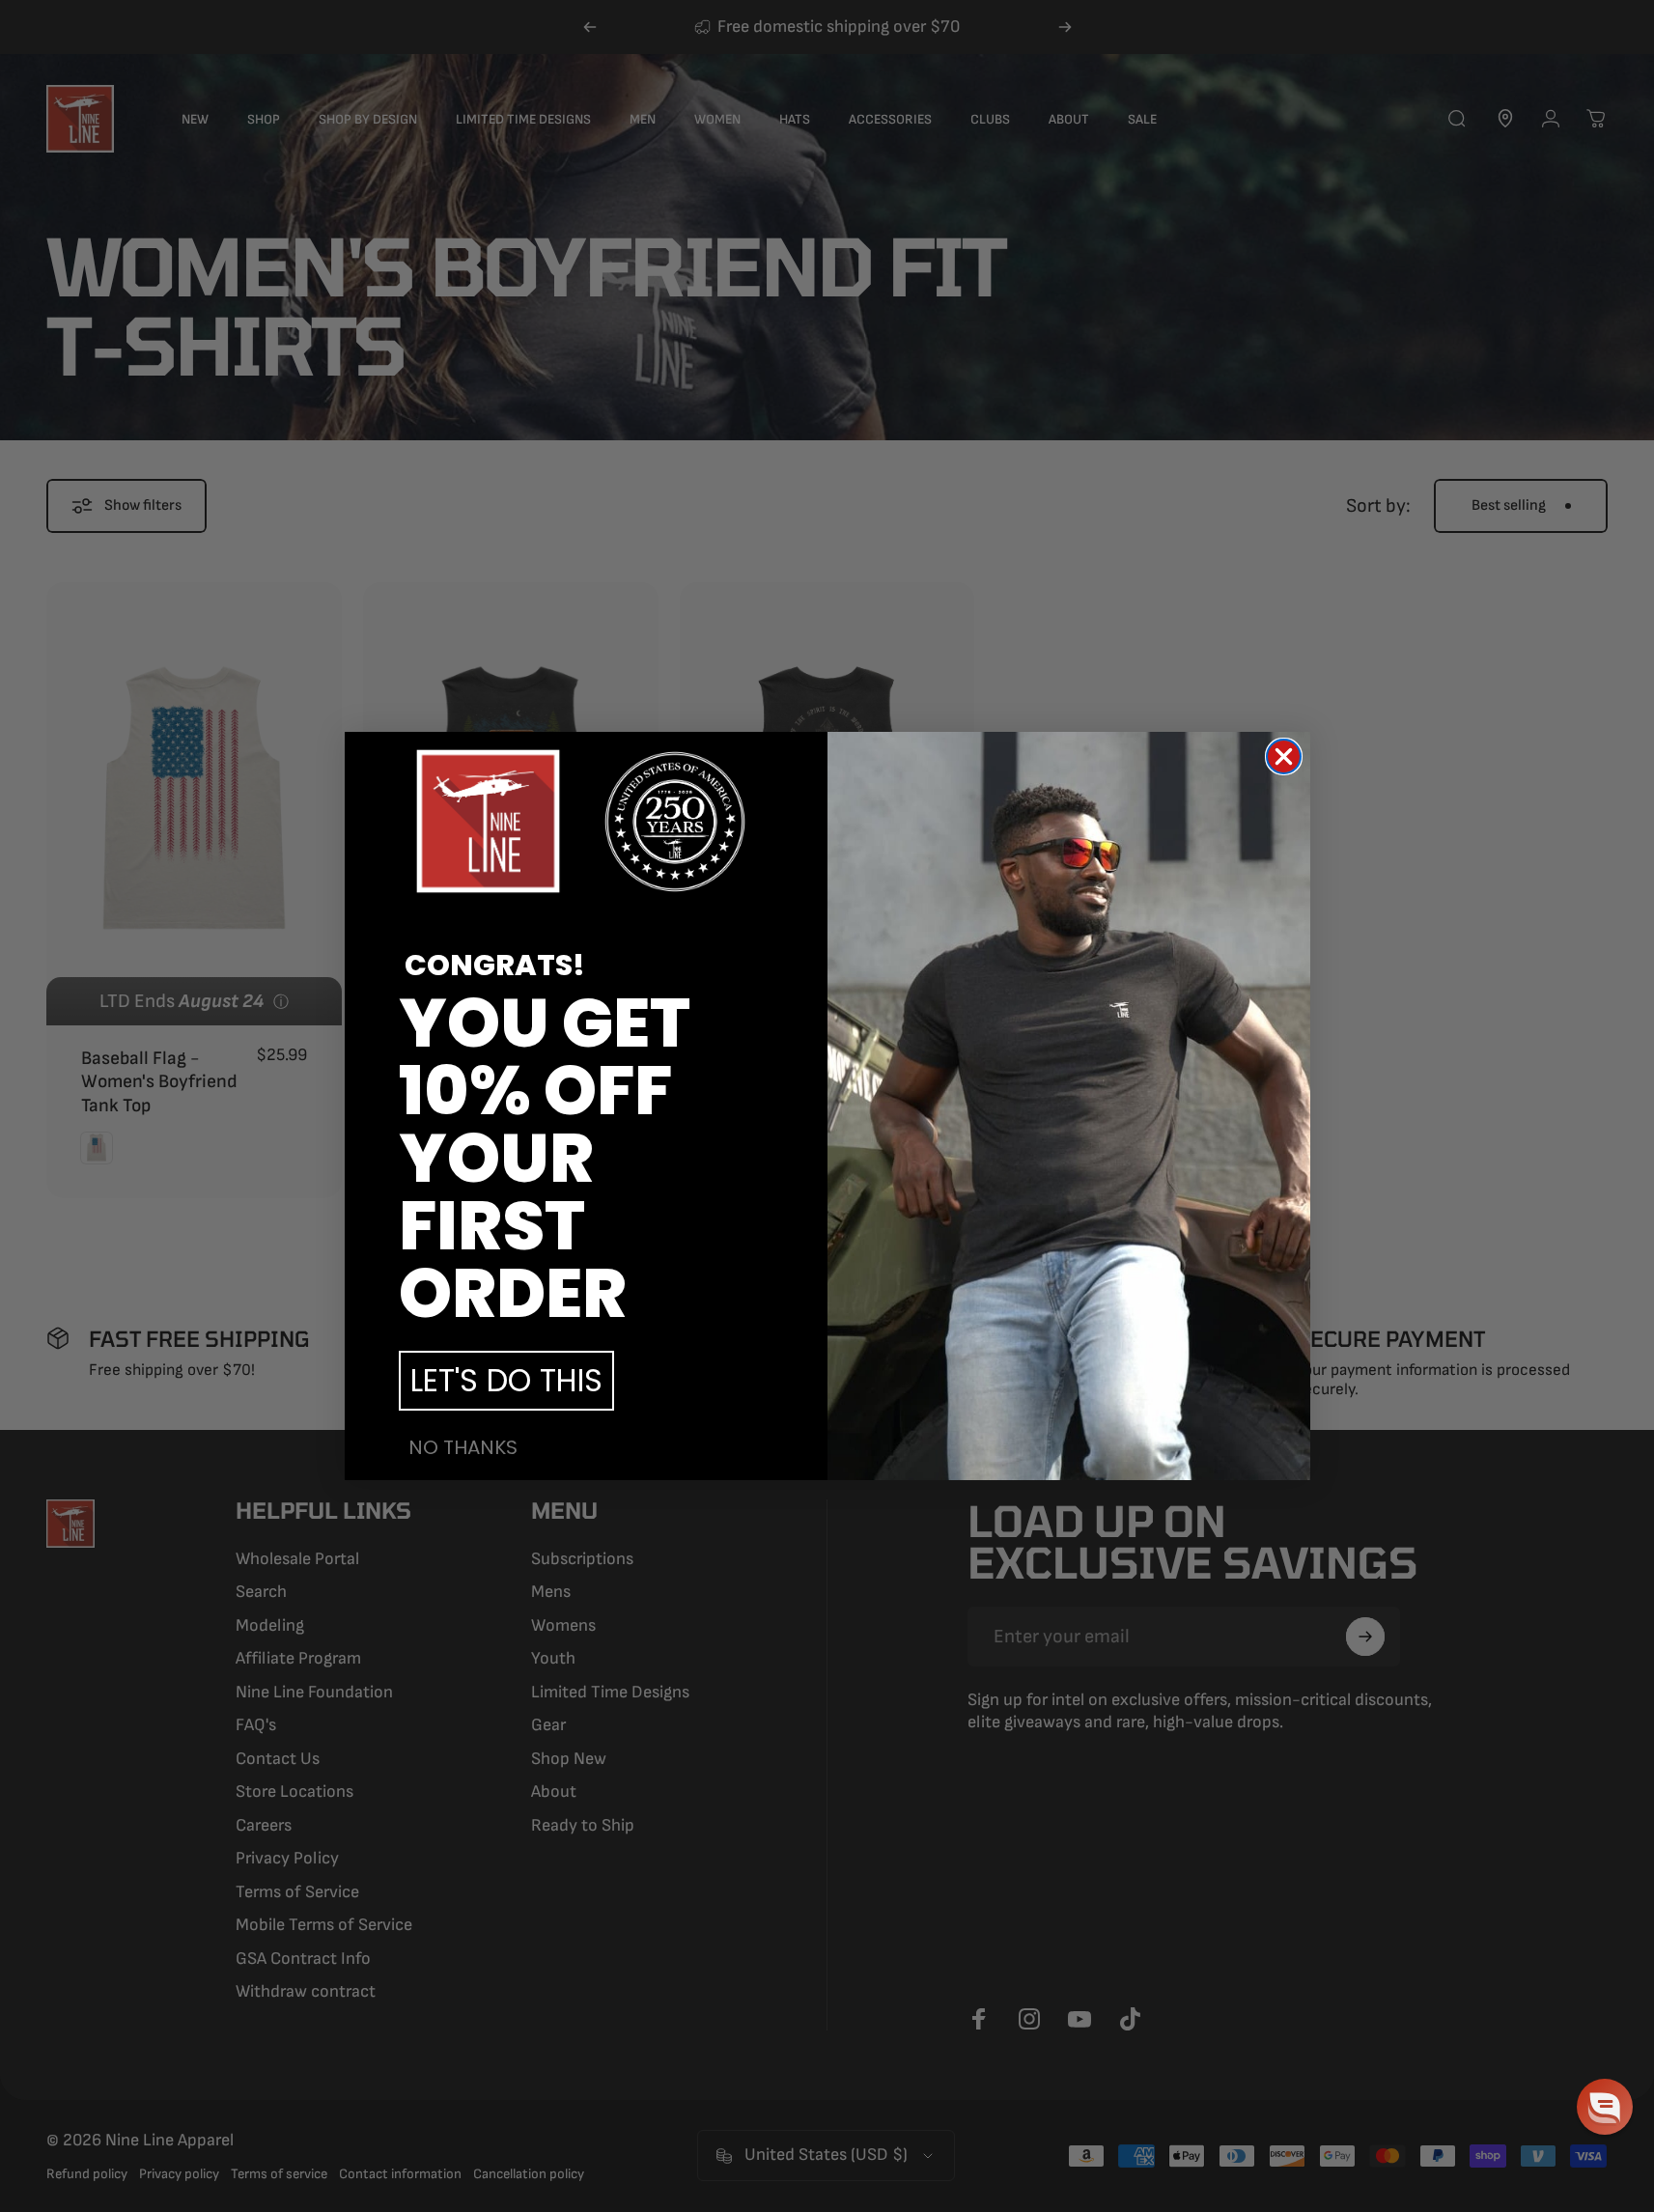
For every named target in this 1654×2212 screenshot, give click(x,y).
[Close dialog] (1284, 756)
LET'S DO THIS (506, 1380)
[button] (1605, 2107)
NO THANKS (463, 1447)
